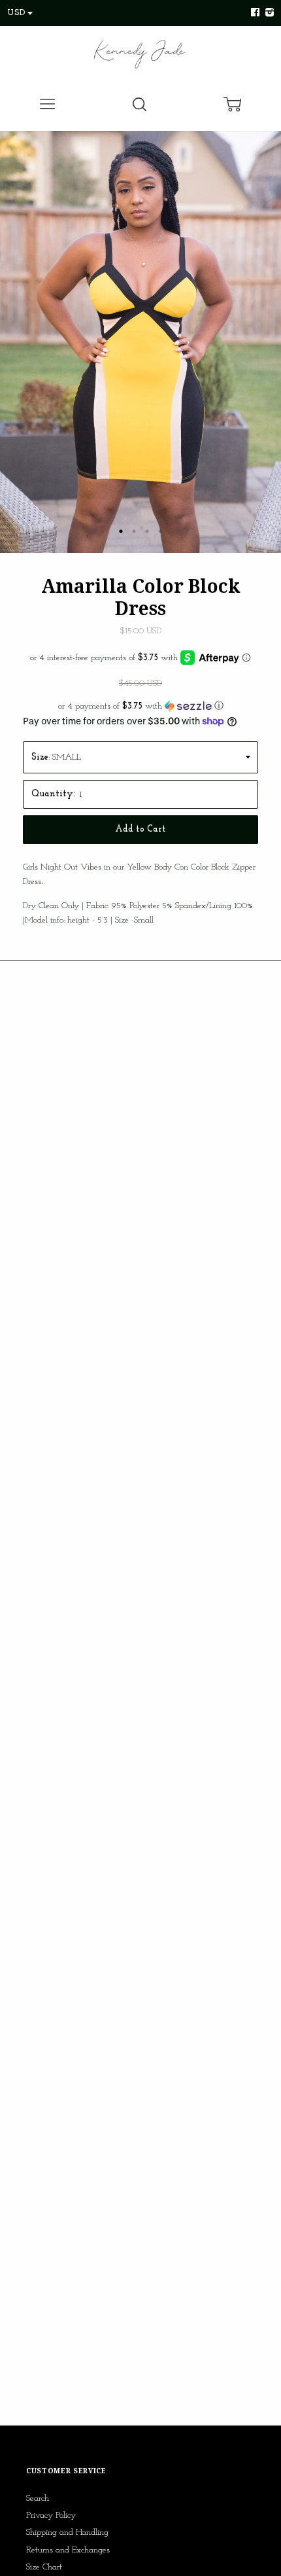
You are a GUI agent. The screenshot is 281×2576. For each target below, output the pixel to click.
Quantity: (53, 794)
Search (38, 2498)
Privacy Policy (51, 2515)
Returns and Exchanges (68, 2550)
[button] (140, 706)
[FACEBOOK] (255, 13)
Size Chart (44, 2567)
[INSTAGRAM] (268, 13)
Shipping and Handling (67, 2532)
